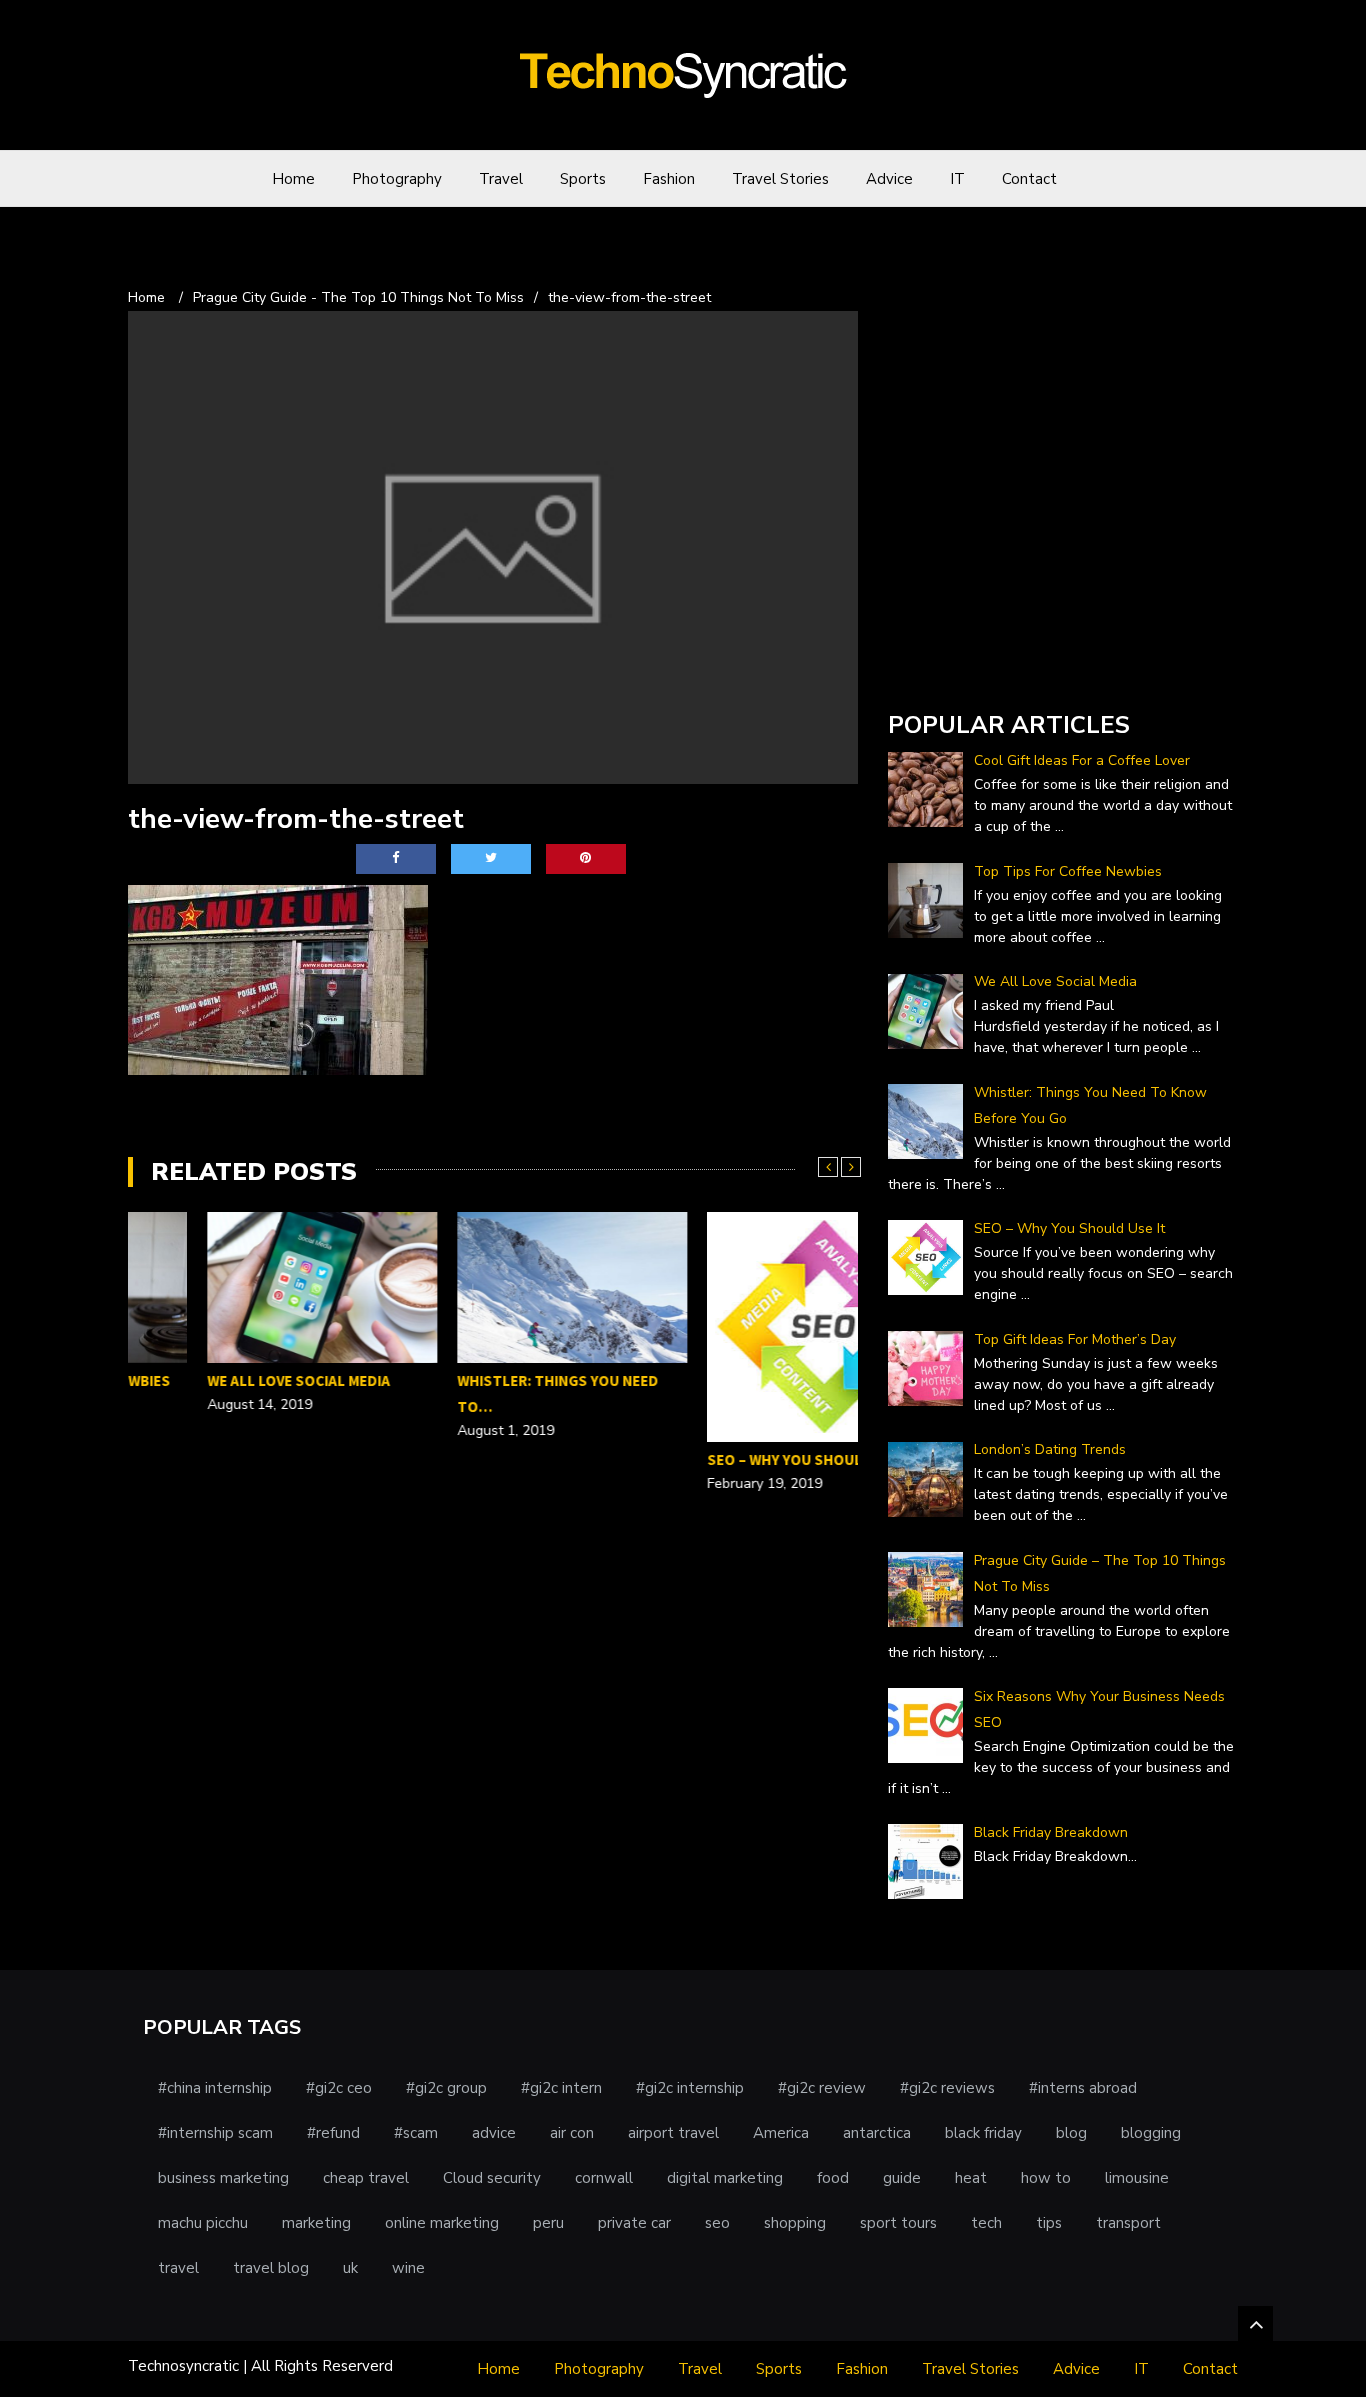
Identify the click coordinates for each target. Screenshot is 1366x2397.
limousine (1137, 2178)
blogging (1151, 2133)
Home (293, 179)
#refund (333, 2133)
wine (408, 2268)
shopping (795, 2223)
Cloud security (492, 2178)
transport (1128, 2223)
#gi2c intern (561, 2088)
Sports (583, 179)
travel (178, 2268)
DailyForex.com (941, 668)
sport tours (898, 2223)
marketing (316, 2223)
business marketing (223, 2178)
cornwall (604, 2178)
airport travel (673, 2133)
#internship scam (215, 2133)
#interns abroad (1083, 2088)
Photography (397, 179)
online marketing (442, 2223)
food (833, 2178)
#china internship (215, 2088)
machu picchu (203, 2223)
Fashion (669, 179)
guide (902, 2178)
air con (572, 2133)
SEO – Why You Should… (717, 1459)
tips (1049, 2223)
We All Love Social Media (219, 1380)
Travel (501, 179)
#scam (416, 2133)
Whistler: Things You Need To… (478, 1393)
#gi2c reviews (947, 2088)
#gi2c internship (690, 2088)
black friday (983, 2133)
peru (548, 2223)
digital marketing (725, 2178)
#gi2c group (446, 2088)
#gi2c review (822, 2088)
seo (717, 2223)
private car (634, 2223)
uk (350, 2268)
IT (957, 179)
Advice (889, 179)
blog (1071, 2133)
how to (1046, 2178)
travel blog (271, 2268)
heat (971, 2178)
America (781, 2133)
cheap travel (366, 2178)
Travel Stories (780, 179)
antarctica (877, 2133)
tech (986, 2223)
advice (494, 2133)
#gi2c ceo (339, 2088)
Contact (1029, 179)
